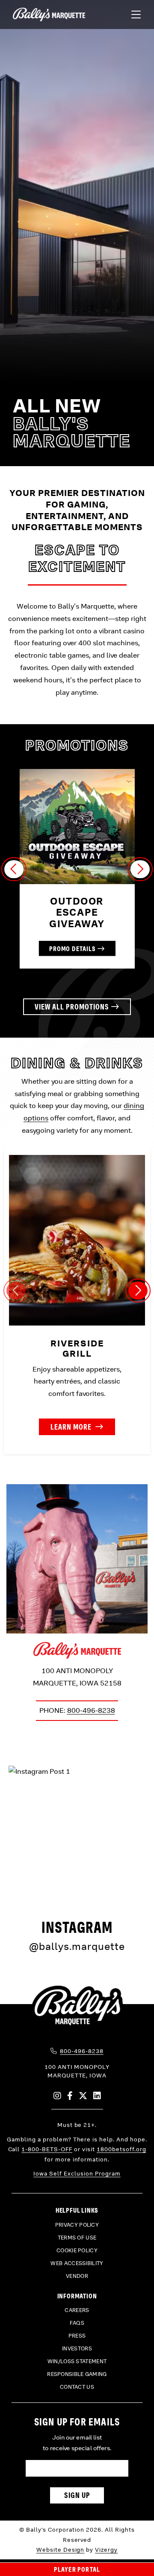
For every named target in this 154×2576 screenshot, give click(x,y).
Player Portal (77, 2569)
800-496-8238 (91, 1710)
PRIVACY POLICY (77, 2225)
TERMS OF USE (77, 2238)
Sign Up (77, 2495)
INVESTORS (77, 2349)
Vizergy (106, 2550)
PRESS (77, 2336)
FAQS (77, 2323)
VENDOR (77, 2276)
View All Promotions (72, 1007)
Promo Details (73, 949)
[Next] (140, 869)
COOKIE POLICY (77, 2251)
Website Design (61, 2550)
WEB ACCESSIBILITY (77, 2263)
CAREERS (77, 2310)
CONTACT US (77, 2387)
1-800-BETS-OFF (47, 2149)
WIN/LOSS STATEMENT (77, 2361)
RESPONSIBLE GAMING (77, 2374)
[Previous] (14, 869)
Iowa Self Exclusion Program (77, 2174)
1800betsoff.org (121, 2149)
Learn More (72, 1427)
